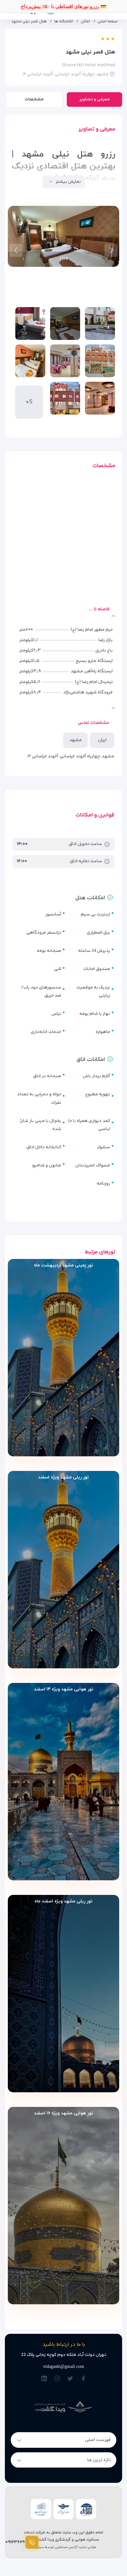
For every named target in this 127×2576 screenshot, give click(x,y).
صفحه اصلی (108, 22)
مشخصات (34, 99)
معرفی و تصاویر (95, 99)
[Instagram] (57, 2379)
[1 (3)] (100, 398)
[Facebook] (83, 2379)
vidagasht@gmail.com (63, 2366)
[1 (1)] (100, 324)
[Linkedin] (44, 2379)
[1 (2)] (100, 361)
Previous (111, 250)
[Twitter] (70, 2379)
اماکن (85, 22)
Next (16, 250)
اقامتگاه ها (64, 22)
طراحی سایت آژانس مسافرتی (75, 2547)
